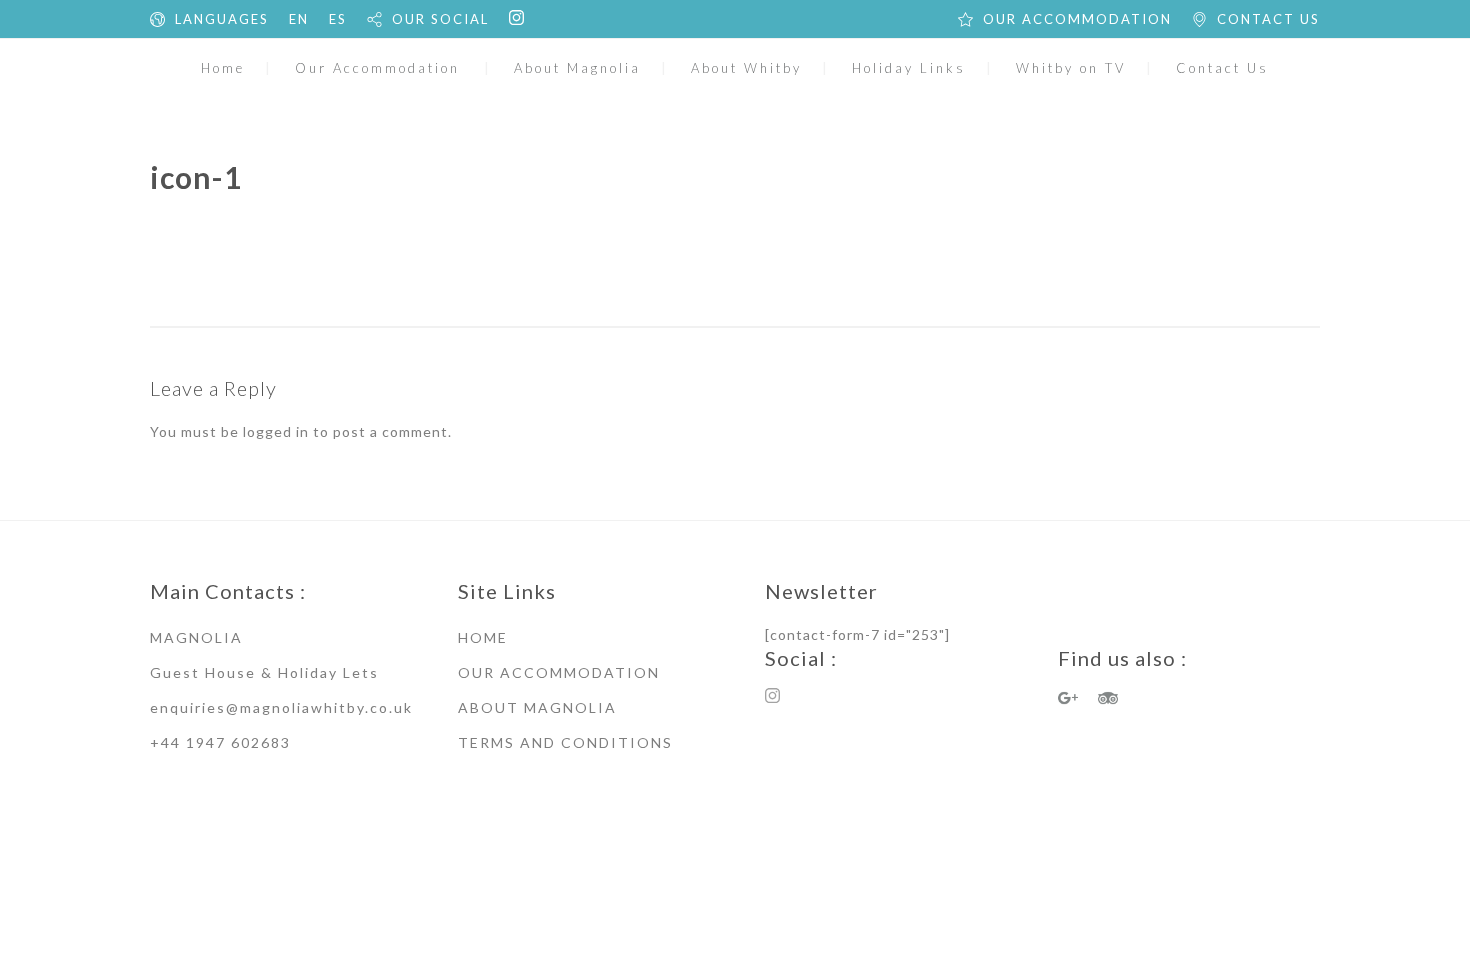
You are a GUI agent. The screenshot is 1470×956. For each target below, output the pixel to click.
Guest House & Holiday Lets (264, 672)
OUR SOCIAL (440, 19)
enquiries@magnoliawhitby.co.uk (281, 707)
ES (338, 19)
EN (299, 19)
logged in (276, 431)
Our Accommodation (377, 68)
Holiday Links (909, 68)
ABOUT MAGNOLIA (537, 707)
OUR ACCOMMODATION (1077, 19)
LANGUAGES (222, 19)
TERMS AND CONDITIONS (565, 742)
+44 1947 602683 (220, 742)
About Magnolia (577, 68)
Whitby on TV (1071, 68)
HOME (483, 637)
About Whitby (746, 68)
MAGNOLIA (196, 637)
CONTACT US (1268, 19)
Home (223, 68)
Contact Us (1222, 68)
